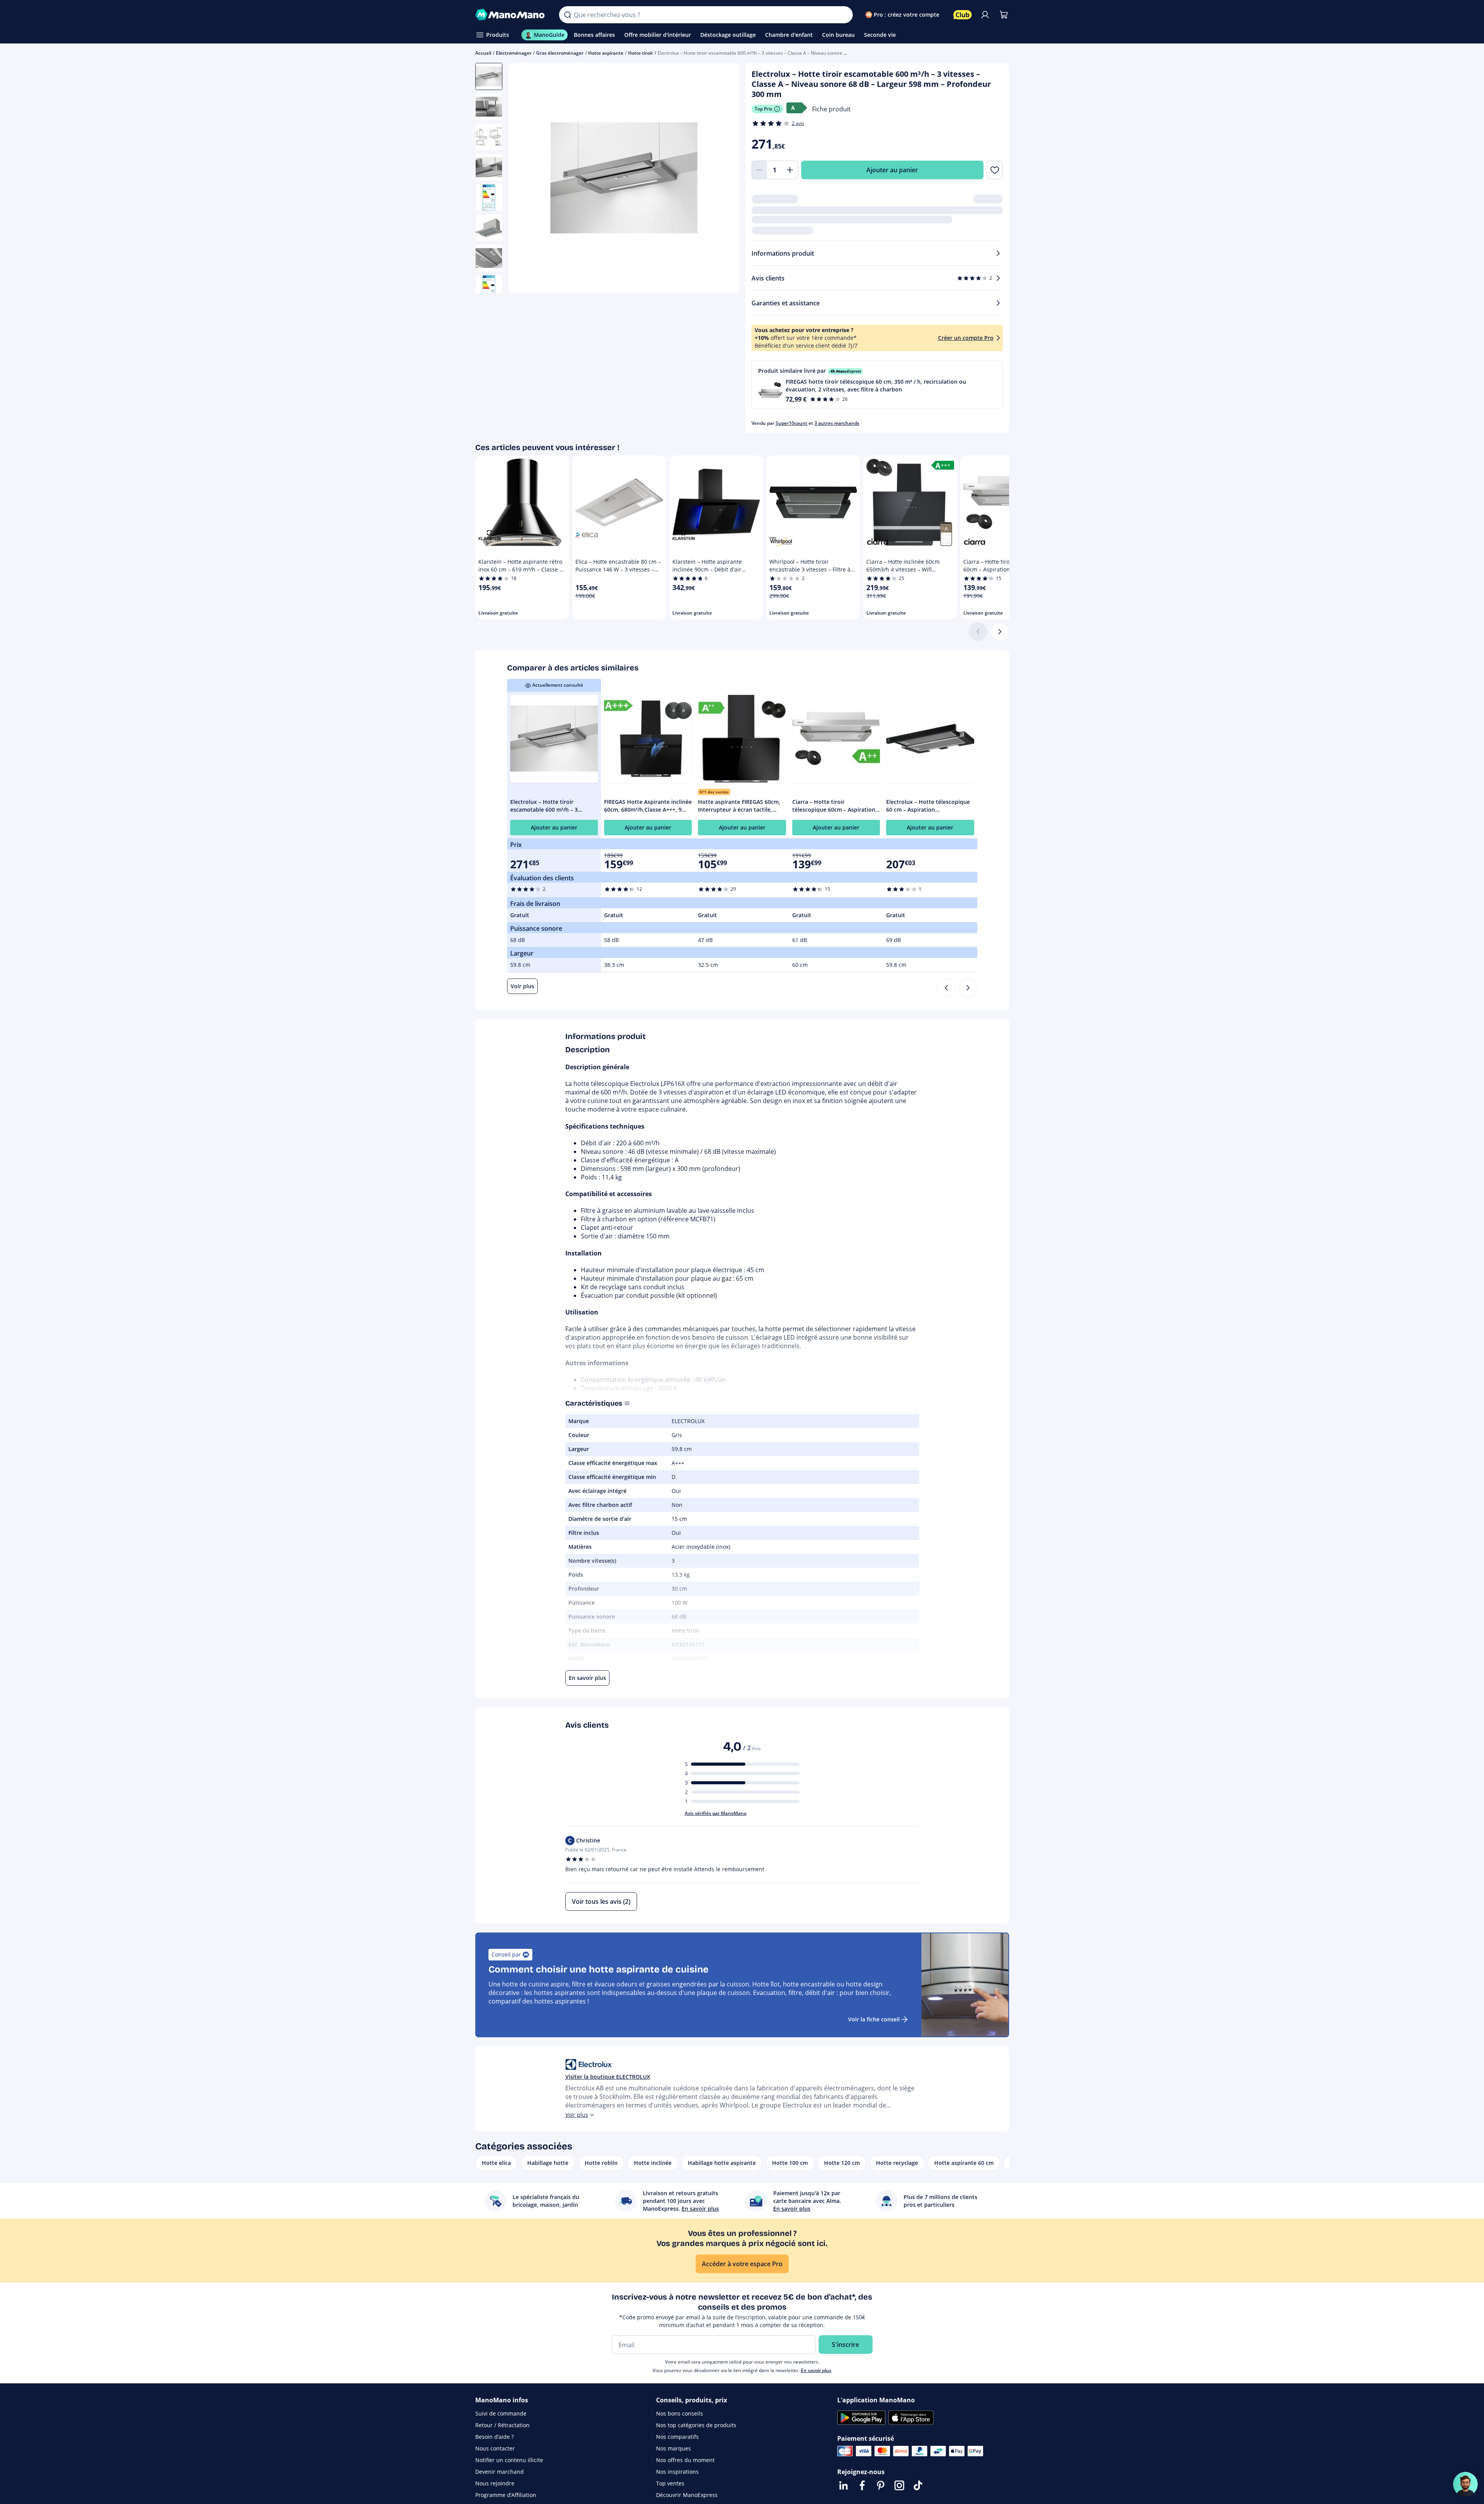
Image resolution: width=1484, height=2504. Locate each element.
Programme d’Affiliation (506, 2495)
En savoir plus (816, 2370)
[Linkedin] (843, 2485)
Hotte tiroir (641, 53)
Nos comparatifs (677, 2437)
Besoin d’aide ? (494, 2437)
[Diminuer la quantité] (759, 170)
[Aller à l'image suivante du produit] (724, 179)
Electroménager (514, 53)
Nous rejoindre (495, 2483)
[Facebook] (862, 2485)
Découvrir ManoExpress (687, 2495)
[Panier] (1004, 15)
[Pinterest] (881, 2485)
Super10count (791, 423)
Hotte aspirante (606, 53)
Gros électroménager (560, 53)
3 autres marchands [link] (837, 423)
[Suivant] (1000, 632)
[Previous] (946, 988)
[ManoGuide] (1465, 2484)
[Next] (968, 988)
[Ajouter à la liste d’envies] (995, 170)
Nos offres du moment (685, 2460)
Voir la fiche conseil (874, 2019)
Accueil (483, 53)
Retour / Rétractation (502, 2425)
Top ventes (670, 2483)
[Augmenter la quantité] (790, 170)
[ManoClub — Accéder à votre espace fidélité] (963, 15)
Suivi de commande (501, 2413)
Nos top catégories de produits (696, 2425)
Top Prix (764, 109)
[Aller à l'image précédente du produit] (524, 179)
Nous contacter (495, 2448)
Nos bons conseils (680, 2413)
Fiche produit (831, 109)
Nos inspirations (677, 2472)
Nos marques (674, 2448)
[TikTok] (918, 2485)
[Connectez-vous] (985, 15)
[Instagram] (899, 2485)
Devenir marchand (500, 2472)
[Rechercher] (568, 15)
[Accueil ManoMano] (511, 15)
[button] (877, 385)
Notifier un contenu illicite (509, 2460)
